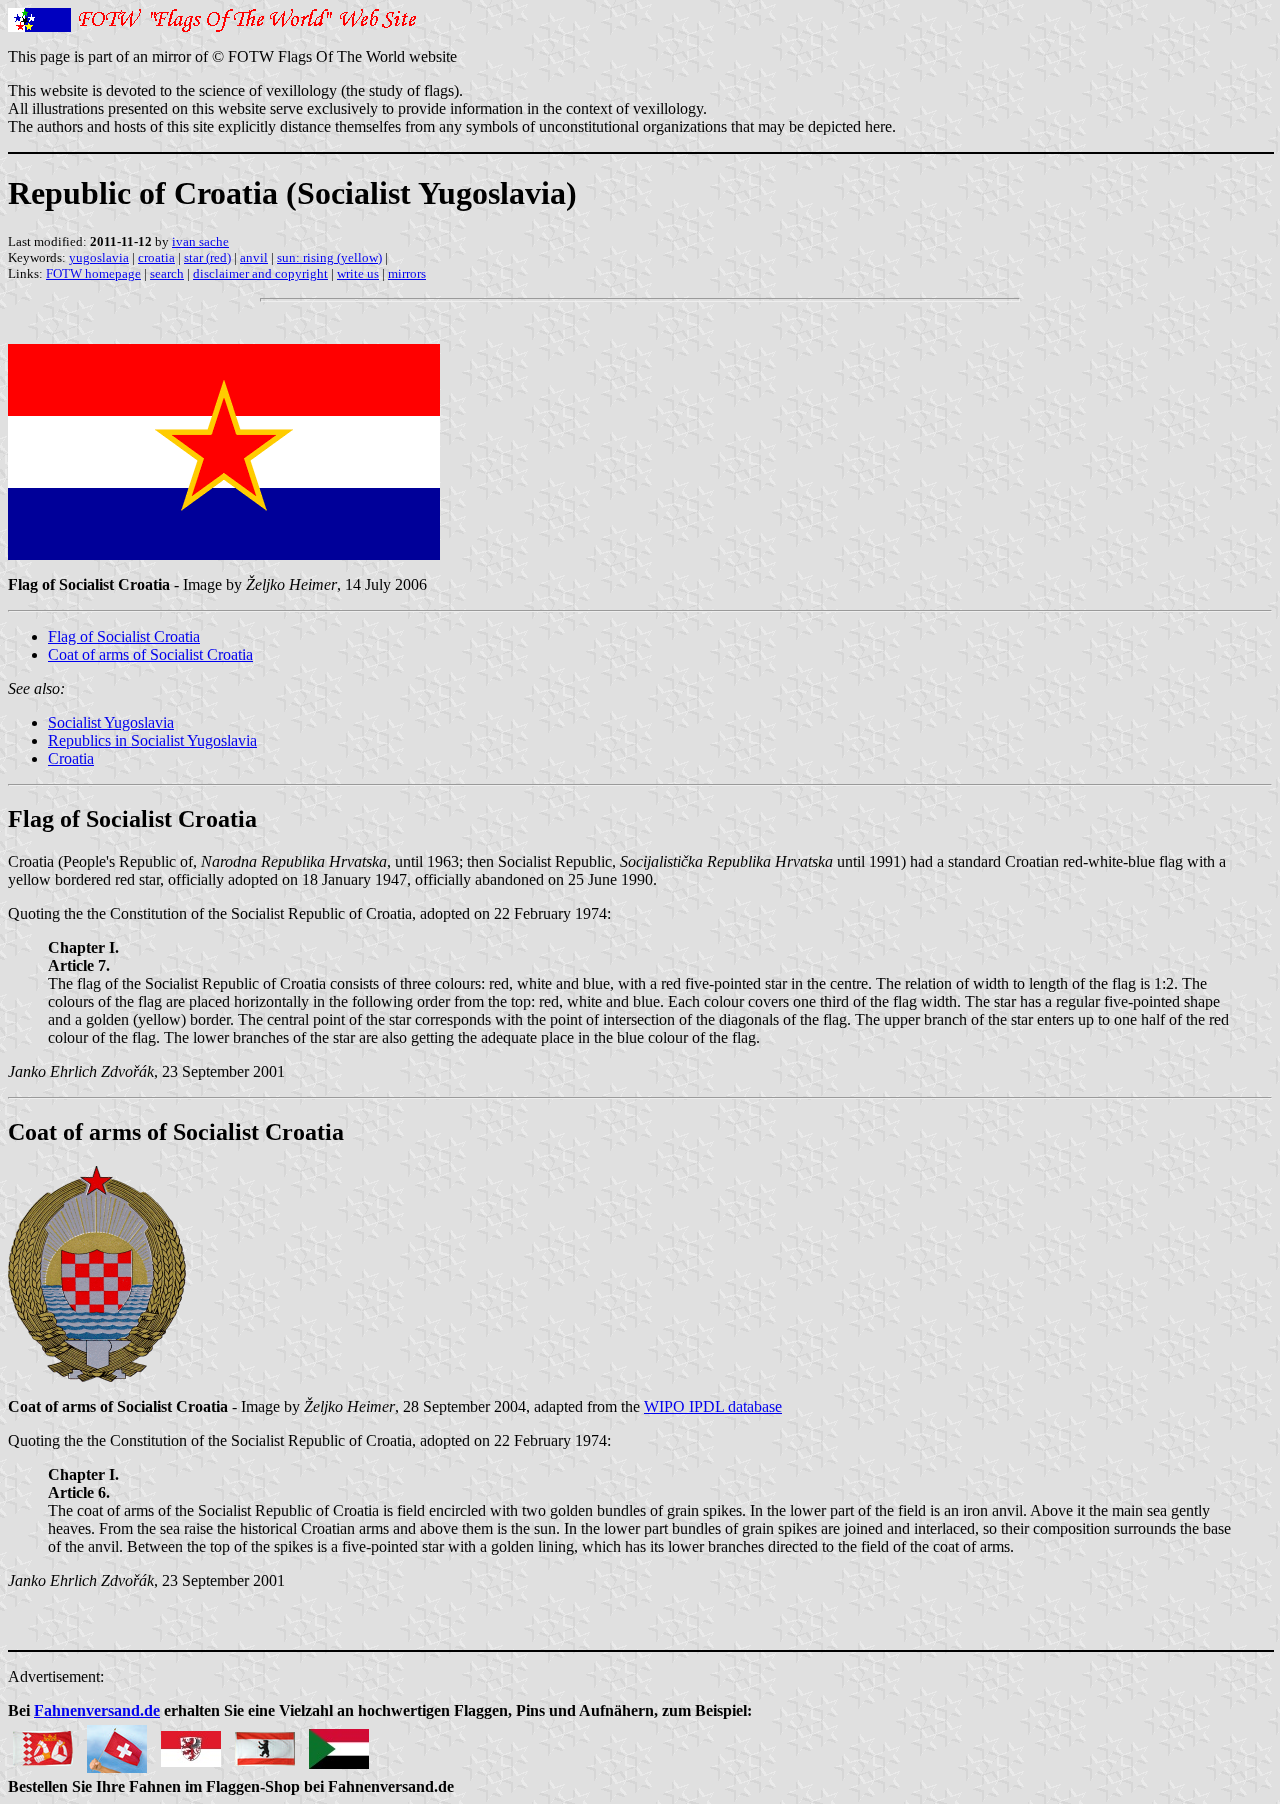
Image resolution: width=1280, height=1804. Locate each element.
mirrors (407, 273)
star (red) (207, 257)
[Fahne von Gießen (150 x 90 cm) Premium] (191, 1743)
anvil (254, 257)
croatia (156, 257)
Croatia (71, 758)
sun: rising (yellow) (329, 257)
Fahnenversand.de (97, 1710)
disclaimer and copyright (260, 273)
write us (358, 273)
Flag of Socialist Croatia (124, 636)
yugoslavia (99, 257)
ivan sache (200, 241)
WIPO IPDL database (713, 1406)
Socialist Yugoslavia (111, 722)
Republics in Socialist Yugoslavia (152, 740)
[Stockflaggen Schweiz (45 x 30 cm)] (117, 1743)
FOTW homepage (93, 273)
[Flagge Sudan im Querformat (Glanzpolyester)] (339, 1743)
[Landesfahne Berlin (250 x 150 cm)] (265, 1743)
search (167, 273)
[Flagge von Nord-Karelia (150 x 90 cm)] (43, 1743)
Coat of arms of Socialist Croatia (150, 654)
